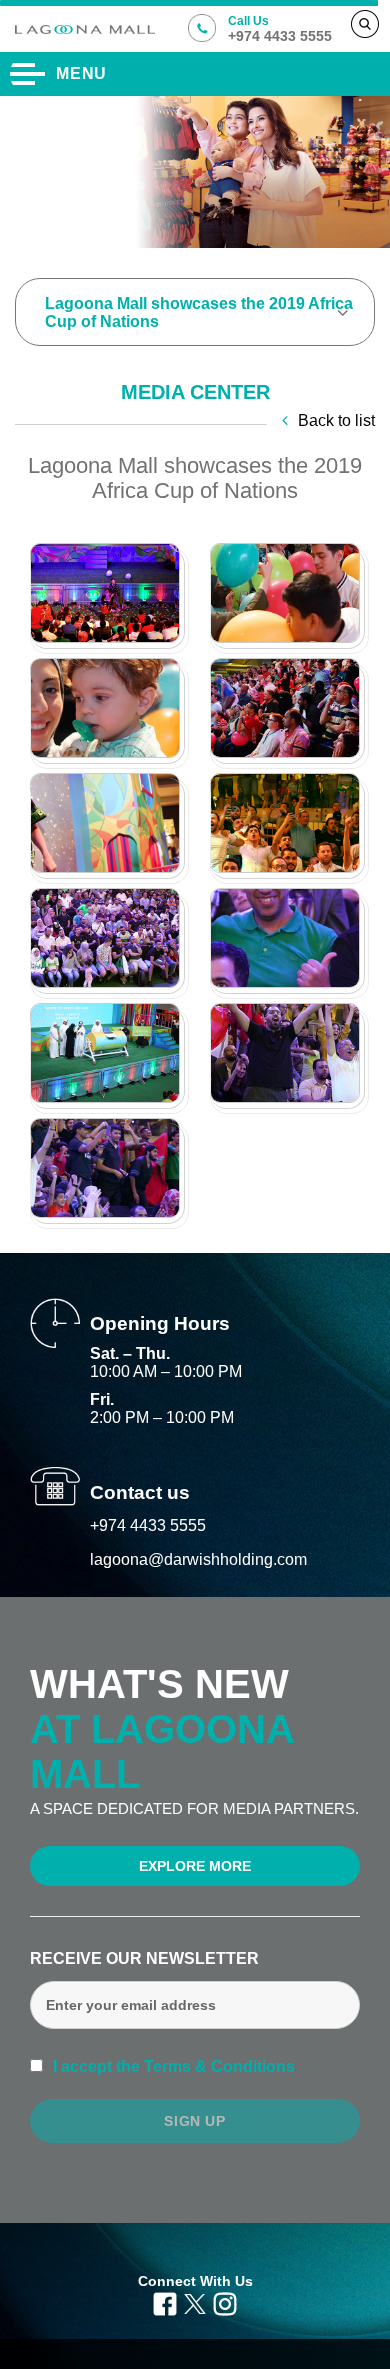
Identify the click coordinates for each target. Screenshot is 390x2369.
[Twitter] (194, 2302)
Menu (81, 73)
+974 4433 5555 (148, 1525)
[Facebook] (165, 2302)
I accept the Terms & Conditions (172, 2066)
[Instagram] (225, 2302)
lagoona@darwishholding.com (198, 1559)
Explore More (195, 1866)
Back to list (336, 420)
